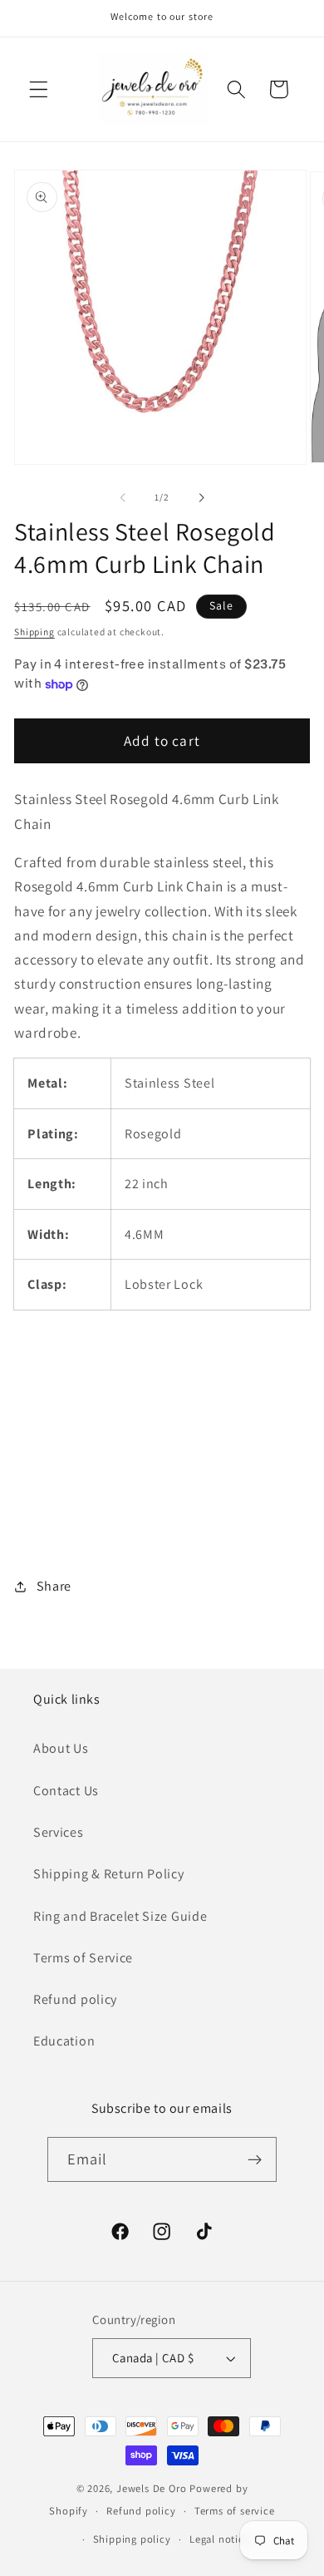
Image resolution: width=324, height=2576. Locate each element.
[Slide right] (201, 497)
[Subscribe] (255, 2159)
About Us (61, 1748)
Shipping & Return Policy (109, 1874)
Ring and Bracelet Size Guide (120, 1916)
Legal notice (220, 2539)
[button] (39, 89)
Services (59, 1832)
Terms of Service (83, 1958)
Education (64, 2041)
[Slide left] (123, 497)
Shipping (34, 632)
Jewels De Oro (153, 2488)
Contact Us (66, 1791)
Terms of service (235, 2511)
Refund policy (75, 1999)
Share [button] (54, 1586)
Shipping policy (132, 2539)
